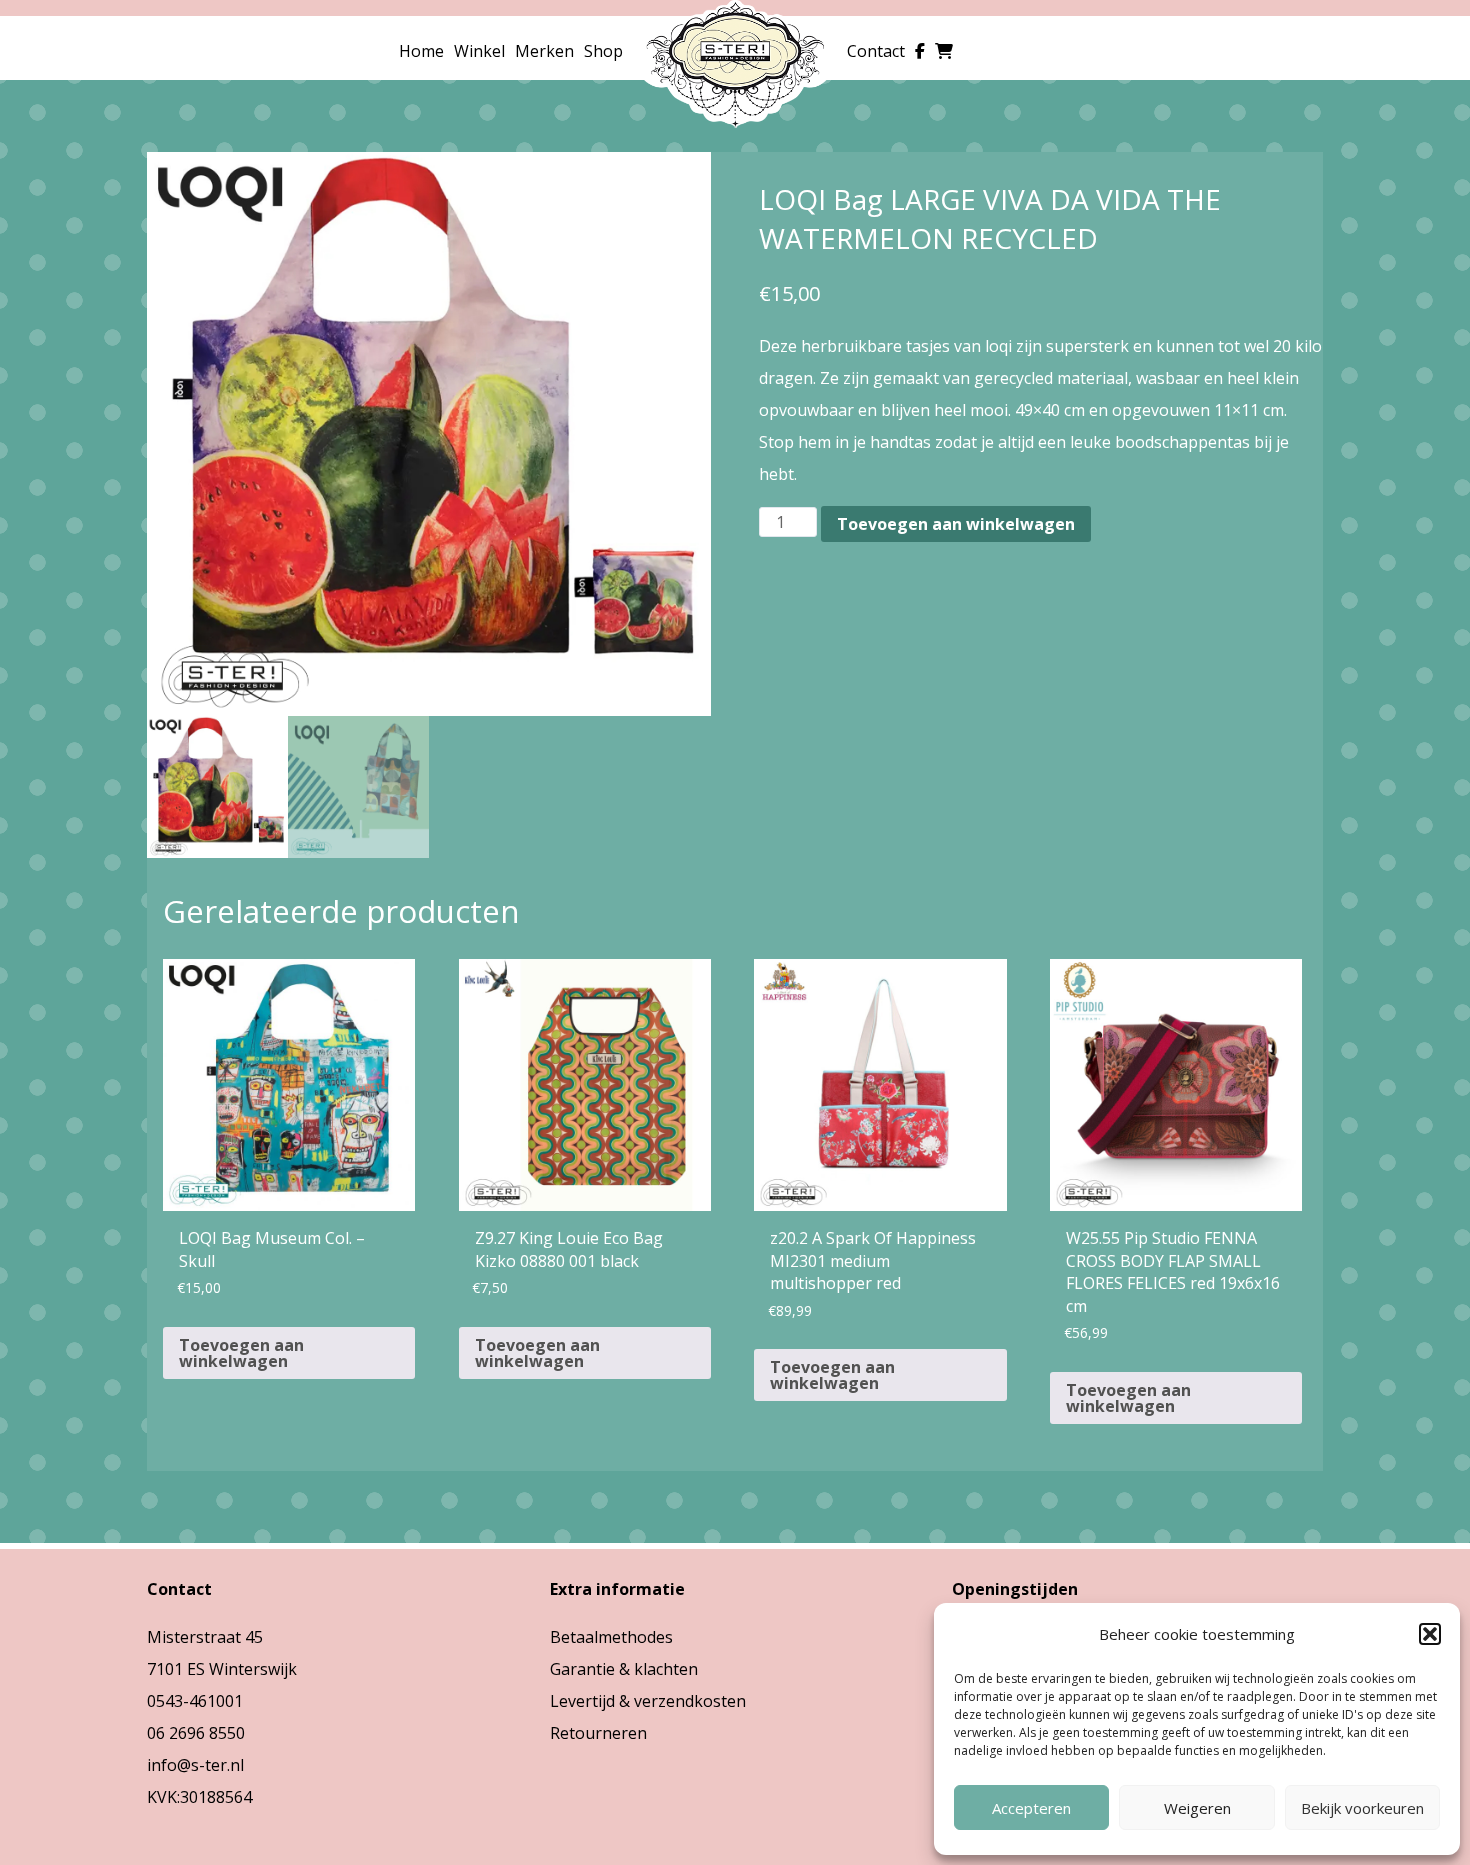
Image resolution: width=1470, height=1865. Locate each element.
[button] (1430, 1634)
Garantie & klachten (624, 1669)
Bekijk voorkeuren (1362, 1808)
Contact (876, 51)
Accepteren (1031, 1808)
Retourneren (598, 1733)
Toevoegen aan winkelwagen (956, 524)
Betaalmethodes (611, 1637)
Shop (603, 51)
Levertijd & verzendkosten (648, 1701)
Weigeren (1197, 1808)
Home (421, 51)
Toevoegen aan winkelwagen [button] (241, 1353)
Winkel (479, 51)
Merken (544, 51)
